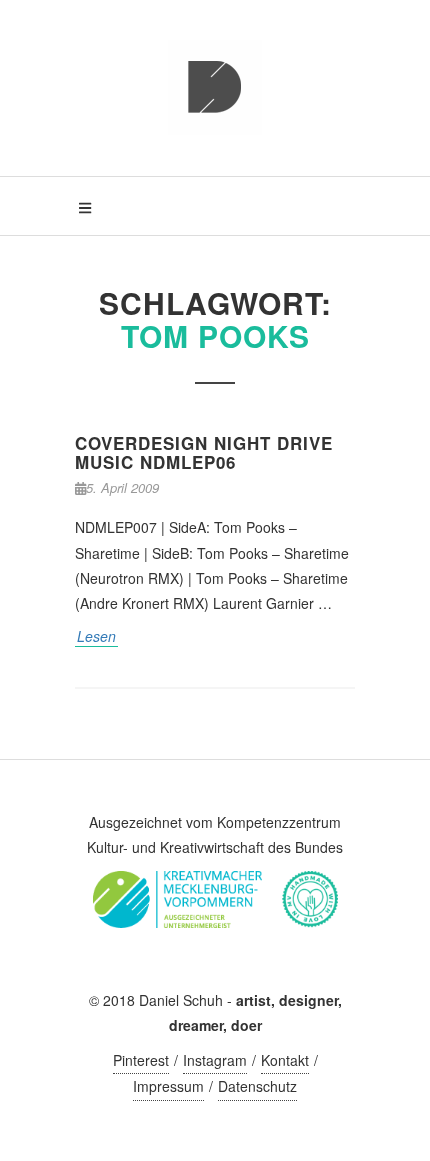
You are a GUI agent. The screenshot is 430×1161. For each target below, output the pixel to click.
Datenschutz (257, 1086)
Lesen (96, 636)
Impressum (168, 1086)
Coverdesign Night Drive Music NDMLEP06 (204, 452)
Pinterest (141, 1060)
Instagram (215, 1060)
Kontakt (285, 1060)
